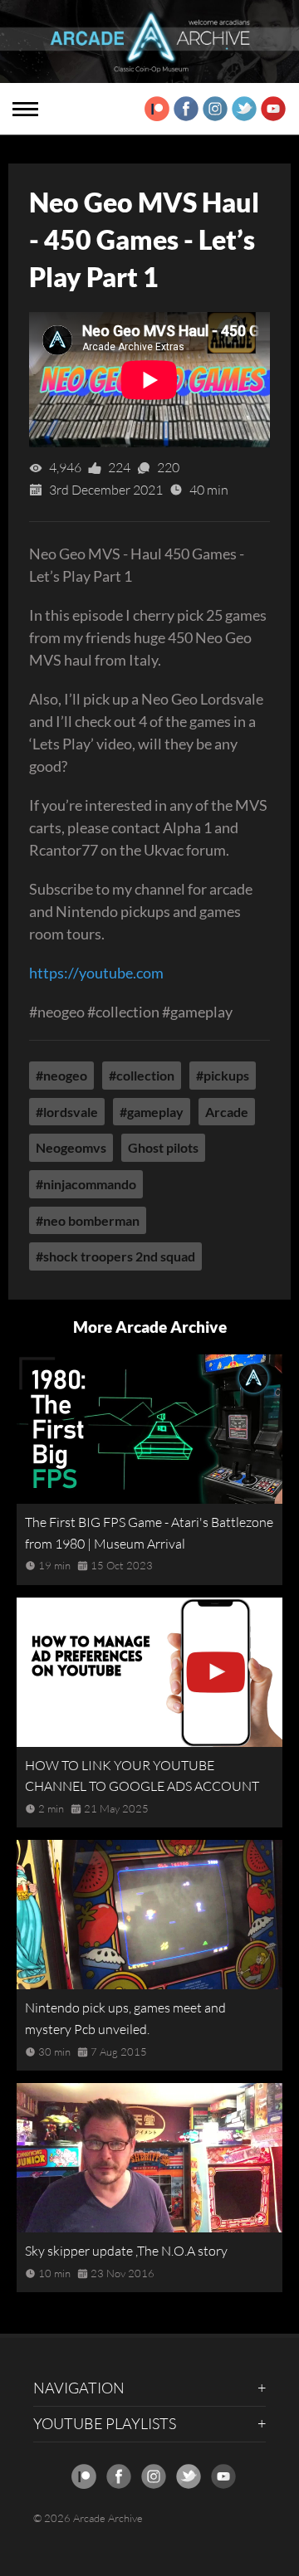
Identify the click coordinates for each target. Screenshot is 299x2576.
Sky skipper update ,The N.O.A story (126, 2251)
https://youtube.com (96, 973)
